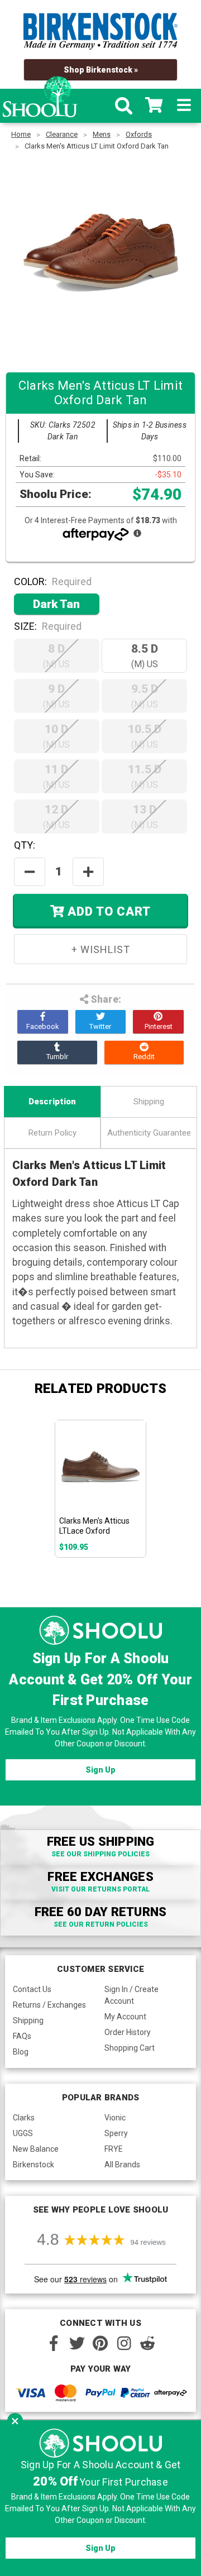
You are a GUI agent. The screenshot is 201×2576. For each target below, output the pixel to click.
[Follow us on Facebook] (54, 2343)
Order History (128, 2032)
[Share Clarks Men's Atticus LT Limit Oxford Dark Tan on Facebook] (43, 1022)
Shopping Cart (130, 2048)
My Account (125, 2017)
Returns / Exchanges (49, 2005)
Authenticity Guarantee (149, 1133)
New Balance (36, 2149)
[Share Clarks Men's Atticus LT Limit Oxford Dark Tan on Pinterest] (158, 1022)
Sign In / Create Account (131, 1995)
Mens (102, 134)
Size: (48, 626)
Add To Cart (107, 911)
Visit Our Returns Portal (100, 1889)
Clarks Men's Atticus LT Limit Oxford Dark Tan (97, 146)
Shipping (149, 1102)
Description (52, 1102)
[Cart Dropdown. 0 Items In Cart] (154, 106)
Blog (21, 2052)
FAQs (22, 2036)
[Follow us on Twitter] (77, 2343)
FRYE (114, 2149)
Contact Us (32, 1989)
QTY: (25, 845)
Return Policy (52, 1133)
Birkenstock (33, 2165)
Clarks (24, 2118)
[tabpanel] (101, 1488)
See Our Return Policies (101, 1924)
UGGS (23, 2133)
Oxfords (139, 134)
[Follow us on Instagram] (124, 2343)
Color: (53, 581)
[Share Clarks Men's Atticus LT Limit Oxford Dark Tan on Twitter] (101, 1022)
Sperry (116, 2133)
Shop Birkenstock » (101, 70)
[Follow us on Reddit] (147, 2343)
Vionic (115, 2118)
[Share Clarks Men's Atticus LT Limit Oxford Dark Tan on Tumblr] (57, 1052)
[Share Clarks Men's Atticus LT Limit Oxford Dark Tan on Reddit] (144, 1052)
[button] (15, 2421)
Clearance (62, 134)
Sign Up (100, 1770)
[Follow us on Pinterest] (100, 2343)
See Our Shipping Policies (100, 1854)
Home (21, 134)
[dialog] (100, 2498)
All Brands (122, 2165)
